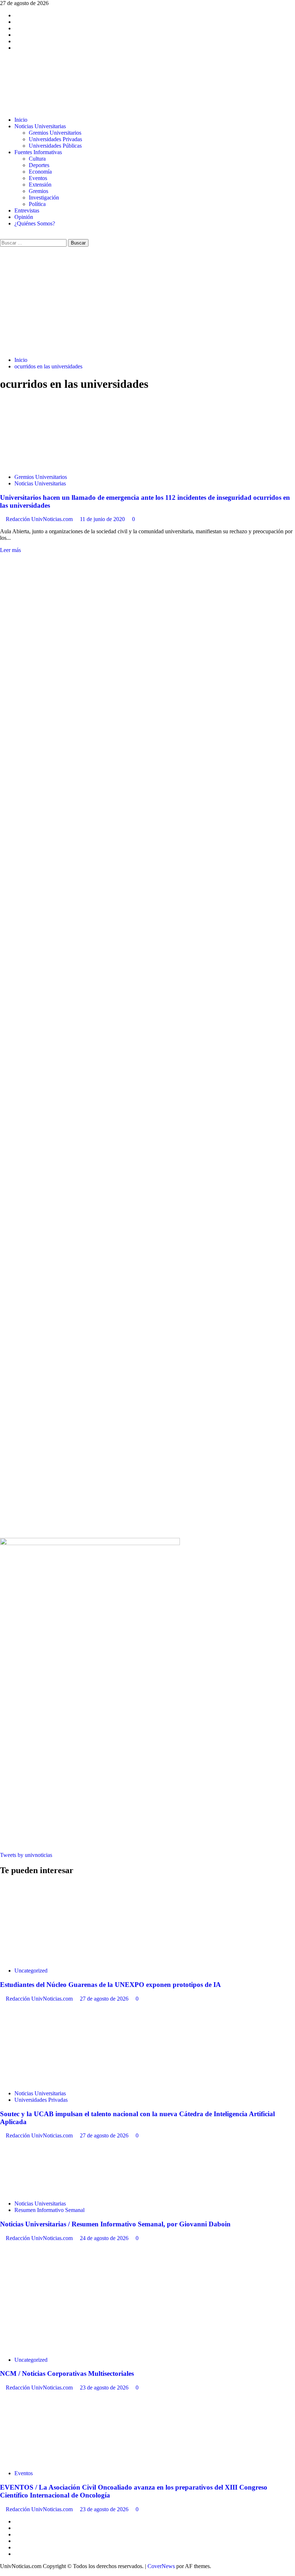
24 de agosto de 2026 (105, 2238)
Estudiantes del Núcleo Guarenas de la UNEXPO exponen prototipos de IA (110, 1985)
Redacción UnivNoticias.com (40, 519)
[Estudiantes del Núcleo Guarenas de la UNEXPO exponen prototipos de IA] (54, 1958)
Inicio (21, 120)
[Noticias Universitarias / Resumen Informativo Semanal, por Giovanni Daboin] (54, 2191)
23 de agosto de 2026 (105, 2387)
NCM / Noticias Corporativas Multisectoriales (67, 2373)
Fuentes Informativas (38, 152)
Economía (40, 172)
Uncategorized (31, 1971)
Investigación (44, 198)
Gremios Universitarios (55, 133)
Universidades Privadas (55, 139)
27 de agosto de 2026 (105, 1999)
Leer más (10, 550)
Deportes (39, 165)
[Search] (2, 236)
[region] (147, 800)
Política (37, 204)
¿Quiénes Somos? (35, 223)
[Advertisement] (147, 301)
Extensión (40, 185)
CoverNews (161, 2566)
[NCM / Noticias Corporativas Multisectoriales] (54, 2348)
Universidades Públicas (55, 146)
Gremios (38, 191)
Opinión (24, 217)
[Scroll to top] (2, 2573)
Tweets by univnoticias (26, 1855)
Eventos (38, 178)
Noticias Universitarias (40, 126)
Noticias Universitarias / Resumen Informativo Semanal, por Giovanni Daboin (115, 2224)
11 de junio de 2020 (103, 519)
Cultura (37, 159)
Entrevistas (27, 210)
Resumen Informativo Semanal (49, 2210)
